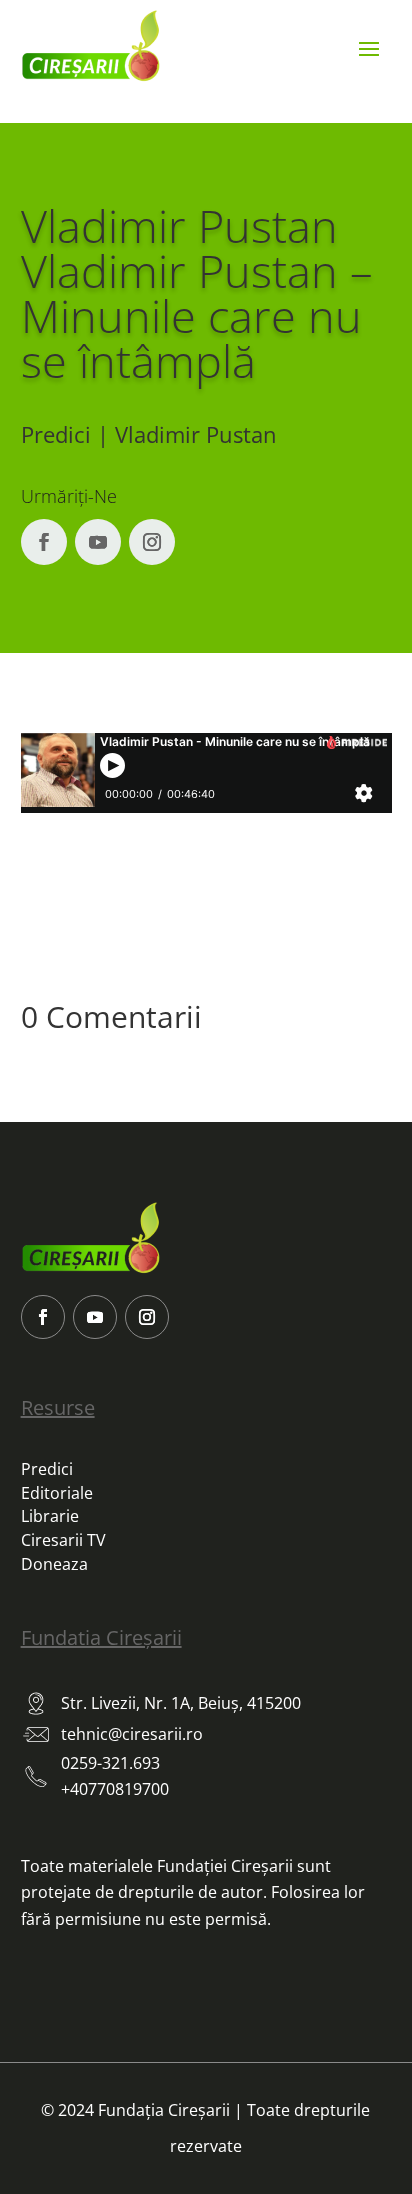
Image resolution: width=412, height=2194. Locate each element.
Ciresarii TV (63, 1540)
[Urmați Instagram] (152, 542)
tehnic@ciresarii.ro (132, 1734)
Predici (47, 1469)
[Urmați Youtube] (98, 542)
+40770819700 (115, 1789)
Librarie (50, 1516)
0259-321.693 (110, 1763)
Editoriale (57, 1493)
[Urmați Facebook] (44, 542)
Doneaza (54, 1564)
